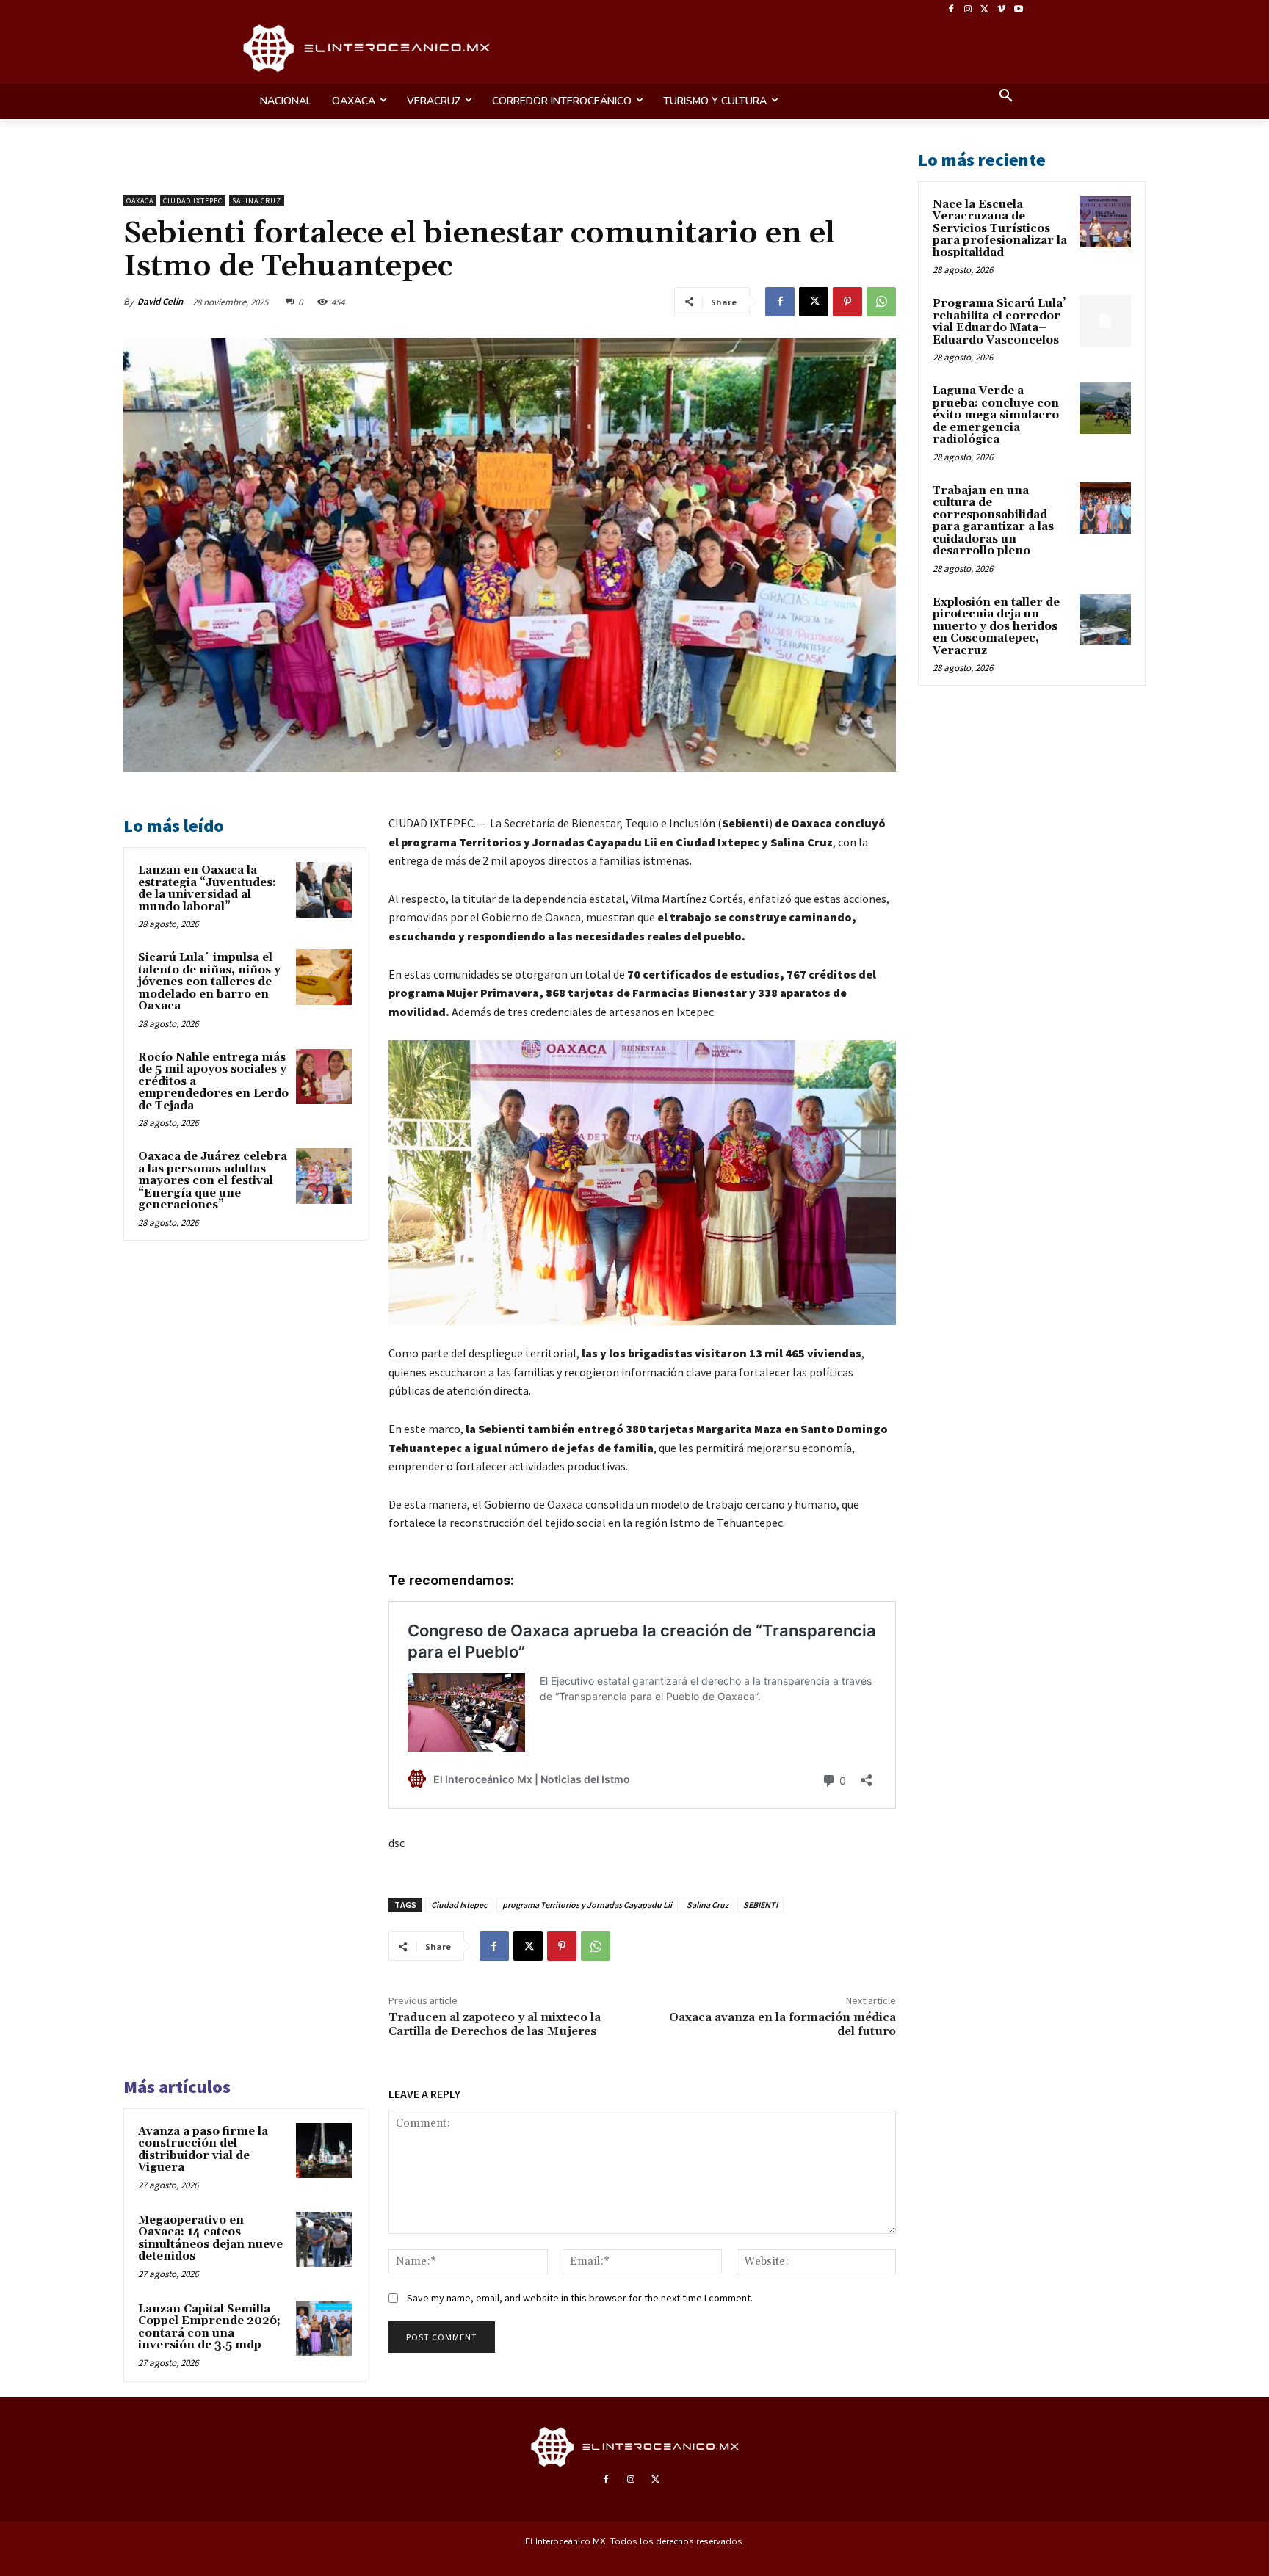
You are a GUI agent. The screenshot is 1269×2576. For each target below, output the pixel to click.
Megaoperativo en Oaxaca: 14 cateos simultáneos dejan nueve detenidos (210, 2239)
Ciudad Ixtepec (193, 201)
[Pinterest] (847, 302)
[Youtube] (1018, 10)
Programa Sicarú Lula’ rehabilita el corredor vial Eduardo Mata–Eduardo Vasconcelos (999, 322)
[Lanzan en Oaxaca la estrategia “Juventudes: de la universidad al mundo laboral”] (324, 890)
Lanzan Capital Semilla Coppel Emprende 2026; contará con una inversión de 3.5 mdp (209, 2328)
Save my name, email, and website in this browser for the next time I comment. (580, 2298)
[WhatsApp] (881, 302)
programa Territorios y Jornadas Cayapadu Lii (587, 1905)
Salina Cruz (257, 201)
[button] (1006, 97)
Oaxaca (140, 201)
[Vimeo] (1001, 10)
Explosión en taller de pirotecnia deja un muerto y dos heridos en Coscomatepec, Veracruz (996, 627)
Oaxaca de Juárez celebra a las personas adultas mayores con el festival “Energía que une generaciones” (213, 1181)
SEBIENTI (760, 1905)
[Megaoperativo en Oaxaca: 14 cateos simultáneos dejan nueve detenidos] (324, 2240)
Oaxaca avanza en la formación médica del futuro (782, 2024)
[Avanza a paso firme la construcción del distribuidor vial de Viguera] (324, 2151)
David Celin (160, 301)
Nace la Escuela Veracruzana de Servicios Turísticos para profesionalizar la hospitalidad (1000, 229)
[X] (985, 10)
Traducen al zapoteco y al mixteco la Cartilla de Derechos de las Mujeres (495, 2024)
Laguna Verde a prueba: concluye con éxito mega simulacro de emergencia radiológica (996, 415)
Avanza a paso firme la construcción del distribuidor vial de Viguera (203, 2150)
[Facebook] (951, 10)
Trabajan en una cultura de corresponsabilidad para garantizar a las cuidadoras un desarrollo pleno (993, 521)
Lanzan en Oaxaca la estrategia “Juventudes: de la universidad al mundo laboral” (207, 889)
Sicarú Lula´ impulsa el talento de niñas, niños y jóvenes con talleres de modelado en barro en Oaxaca (209, 982)
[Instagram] (968, 10)
